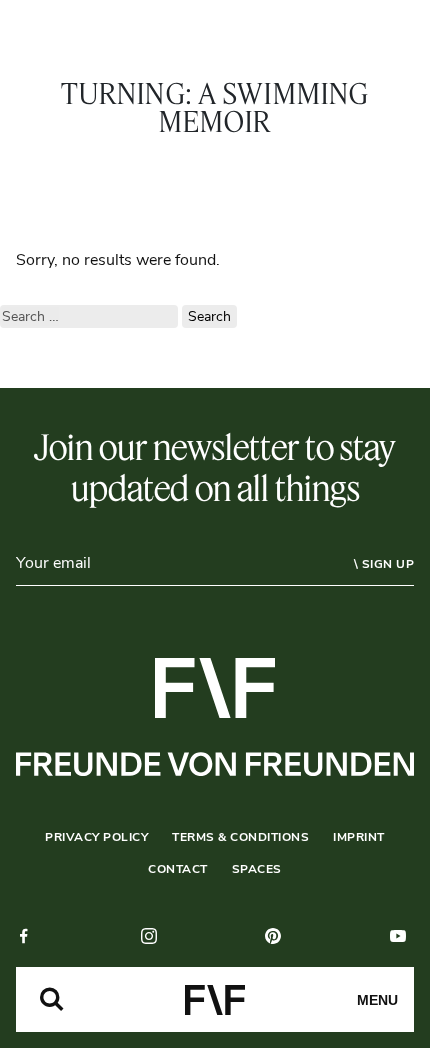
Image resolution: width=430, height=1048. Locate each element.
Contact (178, 869)
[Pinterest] (277, 936)
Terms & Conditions (240, 837)
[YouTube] (402, 936)
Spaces (257, 869)
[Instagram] (153, 936)
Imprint (359, 837)
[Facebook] (28, 936)
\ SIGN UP (384, 564)
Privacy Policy (96, 837)
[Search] (52, 999)
